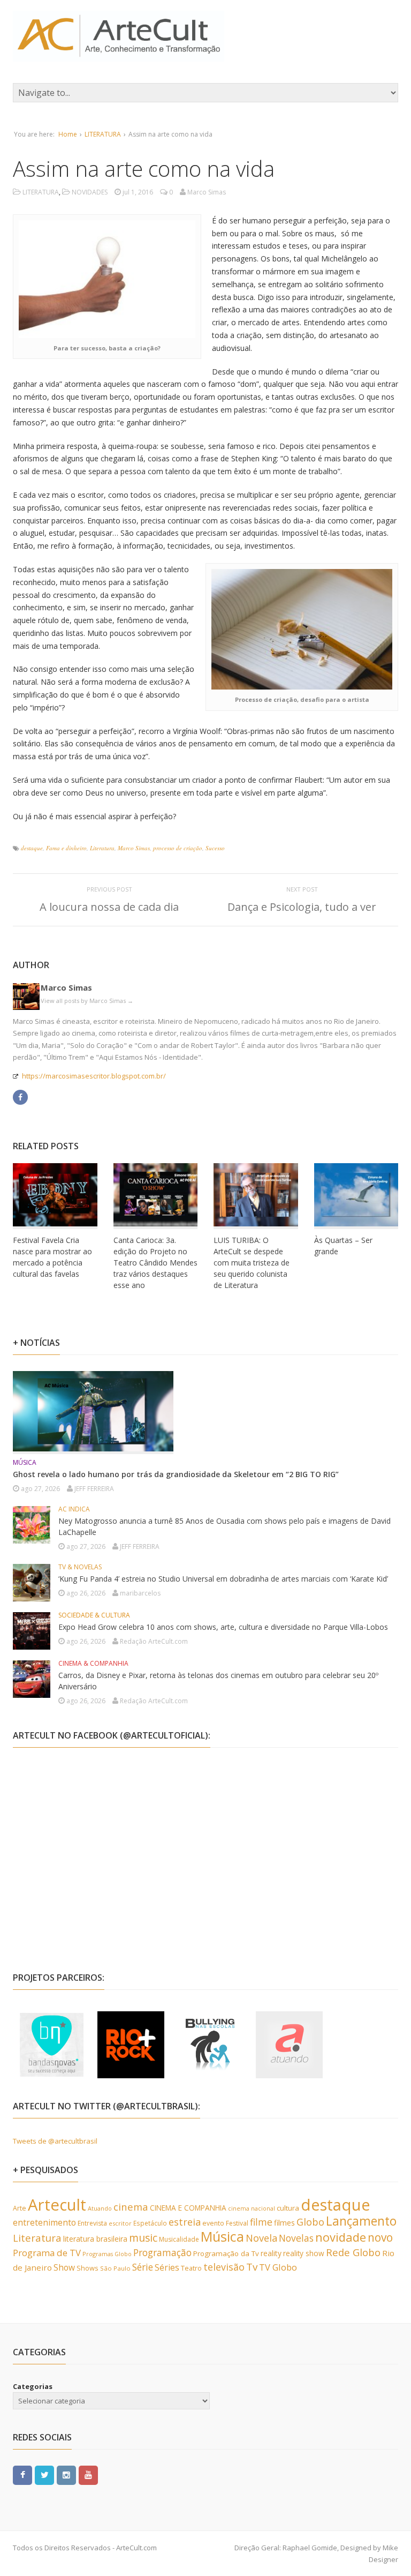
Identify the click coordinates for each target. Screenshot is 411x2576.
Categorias (33, 2386)
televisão (224, 2267)
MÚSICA (25, 1462)
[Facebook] (20, 1096)
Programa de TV (47, 2253)
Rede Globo (353, 2252)
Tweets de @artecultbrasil (55, 2141)
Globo (310, 2222)
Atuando (100, 2208)
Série (143, 2267)
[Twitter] (44, 2474)
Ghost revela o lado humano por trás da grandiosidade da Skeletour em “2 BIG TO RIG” (176, 1474)
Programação (162, 2252)
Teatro (191, 2268)
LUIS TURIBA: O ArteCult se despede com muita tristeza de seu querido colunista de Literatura (252, 1263)
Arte (20, 2208)
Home (68, 134)
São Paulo (115, 2268)
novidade (341, 2237)
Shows (87, 2268)
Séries (167, 2267)
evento (213, 2223)
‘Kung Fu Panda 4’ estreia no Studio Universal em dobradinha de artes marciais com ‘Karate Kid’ (223, 1579)
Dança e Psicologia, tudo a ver (302, 907)
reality (271, 2253)
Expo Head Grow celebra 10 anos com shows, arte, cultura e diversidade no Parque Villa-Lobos (223, 1627)
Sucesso (215, 848)
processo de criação (178, 848)
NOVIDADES (90, 192)
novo (380, 2237)
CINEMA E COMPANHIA (188, 2208)
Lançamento (361, 2221)
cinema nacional (252, 2208)
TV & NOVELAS (80, 1567)
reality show (304, 2253)
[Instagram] (66, 2474)
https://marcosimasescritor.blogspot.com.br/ (94, 1076)
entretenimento (44, 2222)
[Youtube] (88, 2474)
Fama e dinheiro (66, 848)
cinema (131, 2207)
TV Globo (278, 2267)
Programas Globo (107, 2254)
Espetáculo (150, 2223)
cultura (288, 2208)
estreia (185, 2222)
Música (222, 2236)
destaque (32, 848)
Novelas (296, 2238)
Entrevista (92, 2223)
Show (64, 2267)
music (143, 2238)
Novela (261, 2238)
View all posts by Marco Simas (87, 1001)
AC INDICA (74, 1509)
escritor (120, 2223)
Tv (252, 2267)
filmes (284, 2223)
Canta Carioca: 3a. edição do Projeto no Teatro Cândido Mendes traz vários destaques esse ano (155, 1263)
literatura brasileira (95, 2239)
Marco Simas (134, 848)
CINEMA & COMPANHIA (93, 1663)
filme (261, 2222)
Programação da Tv (226, 2253)
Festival (237, 2223)
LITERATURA (103, 134)
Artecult (57, 2205)
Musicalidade (179, 2239)
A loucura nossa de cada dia (109, 907)
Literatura (102, 848)
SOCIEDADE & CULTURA (94, 1615)
